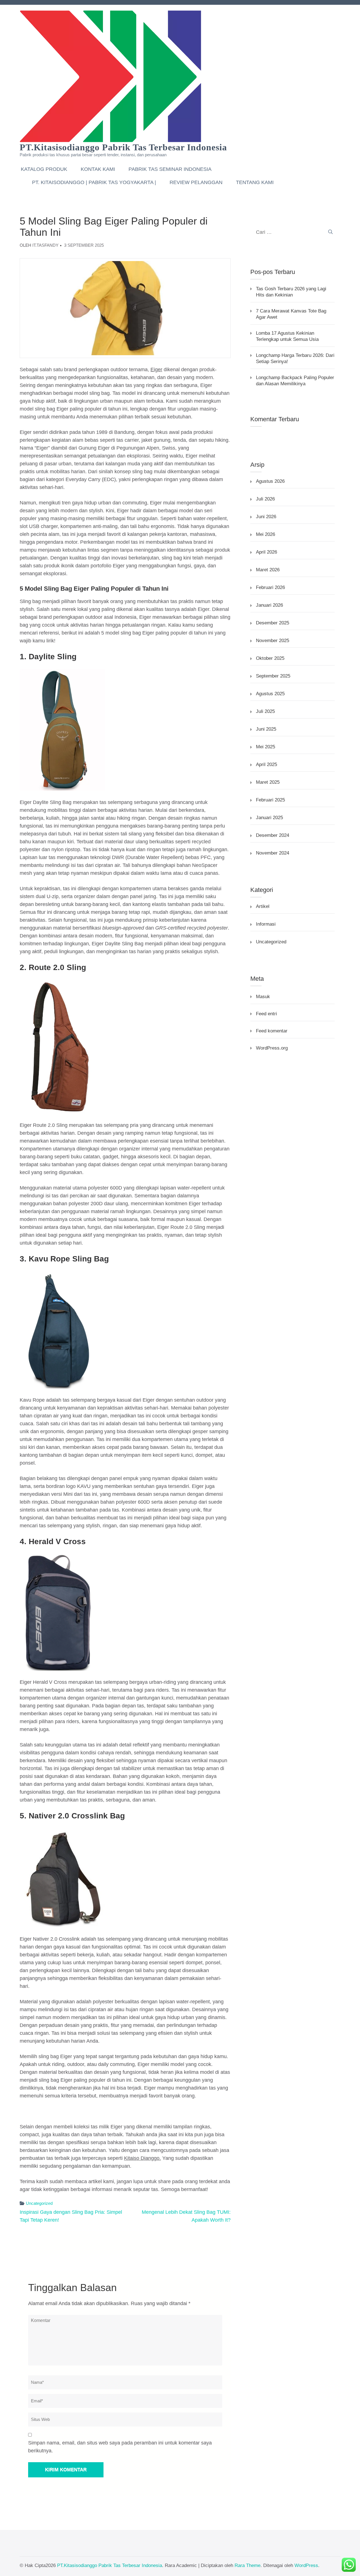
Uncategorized (39, 2203)
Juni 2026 (266, 517)
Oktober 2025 (270, 658)
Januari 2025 (269, 818)
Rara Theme (247, 2565)
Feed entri (266, 1014)
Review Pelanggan (196, 182)
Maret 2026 (268, 570)
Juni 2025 (266, 729)
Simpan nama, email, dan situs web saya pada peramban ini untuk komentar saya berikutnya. (120, 2447)
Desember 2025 (273, 623)
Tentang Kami (255, 182)
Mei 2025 (265, 747)
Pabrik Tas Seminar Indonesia (170, 169)
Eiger (156, 370)
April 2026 (266, 552)
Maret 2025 (268, 782)
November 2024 (273, 853)
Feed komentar (272, 1031)
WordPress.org (272, 1048)
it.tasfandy (45, 245)
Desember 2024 (273, 835)
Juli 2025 (265, 711)
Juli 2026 (265, 499)
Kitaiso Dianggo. (142, 2158)
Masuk (263, 997)
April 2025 (266, 764)
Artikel (263, 906)
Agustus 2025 (270, 694)
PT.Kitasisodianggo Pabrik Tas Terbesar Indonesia (123, 147)
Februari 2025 (270, 800)
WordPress (306, 2565)
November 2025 (273, 641)
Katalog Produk (44, 169)
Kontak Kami (98, 169)
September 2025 (273, 676)
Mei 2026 (265, 534)
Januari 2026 (269, 605)
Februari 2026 (270, 587)
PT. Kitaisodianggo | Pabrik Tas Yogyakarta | (94, 182)
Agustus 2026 (270, 481)
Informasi (266, 924)
